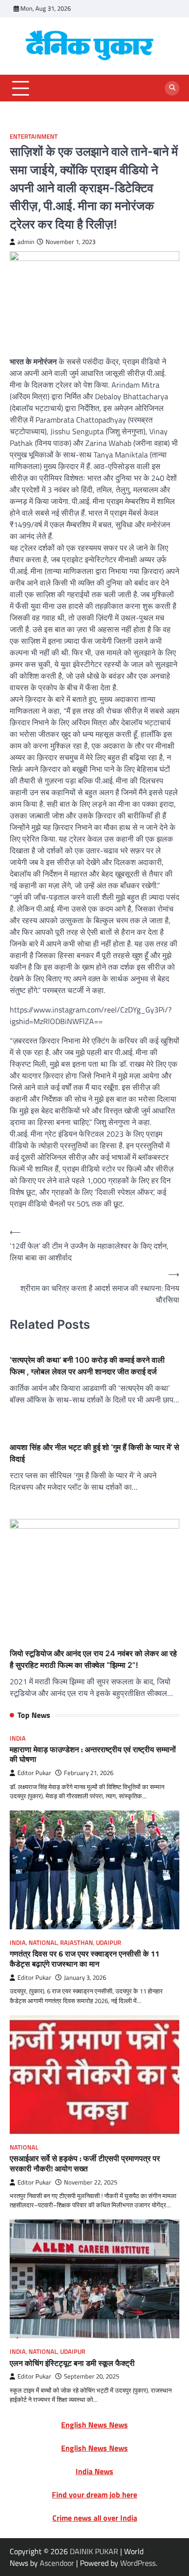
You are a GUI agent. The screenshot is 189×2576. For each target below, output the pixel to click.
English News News (94, 2425)
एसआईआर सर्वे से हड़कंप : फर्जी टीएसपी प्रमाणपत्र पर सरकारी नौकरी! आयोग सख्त (85, 2163)
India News (94, 2471)
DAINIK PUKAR (94, 2551)
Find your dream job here (94, 2494)
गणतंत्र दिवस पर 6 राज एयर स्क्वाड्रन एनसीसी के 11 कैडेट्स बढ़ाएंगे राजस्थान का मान (85, 1959)
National (43, 1943)
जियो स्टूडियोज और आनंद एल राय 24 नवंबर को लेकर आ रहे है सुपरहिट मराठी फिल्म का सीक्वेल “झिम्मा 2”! (93, 1659)
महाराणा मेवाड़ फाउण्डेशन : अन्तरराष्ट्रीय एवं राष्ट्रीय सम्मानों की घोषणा (93, 1754)
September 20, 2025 (92, 2376)
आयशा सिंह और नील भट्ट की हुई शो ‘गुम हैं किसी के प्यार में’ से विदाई (94, 1453)
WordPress (138, 2563)
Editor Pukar (34, 1773)
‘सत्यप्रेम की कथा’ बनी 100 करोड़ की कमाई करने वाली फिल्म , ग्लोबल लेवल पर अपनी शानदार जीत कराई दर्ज (87, 1366)
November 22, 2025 (91, 2182)
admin (26, 242)
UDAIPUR (109, 1943)
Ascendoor (57, 2563)
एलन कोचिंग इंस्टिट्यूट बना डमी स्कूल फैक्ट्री (72, 2363)
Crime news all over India (95, 2518)
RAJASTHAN (77, 1943)
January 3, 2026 (85, 1978)
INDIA (18, 1738)
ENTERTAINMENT (34, 137)
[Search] (172, 88)
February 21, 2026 (89, 1773)
